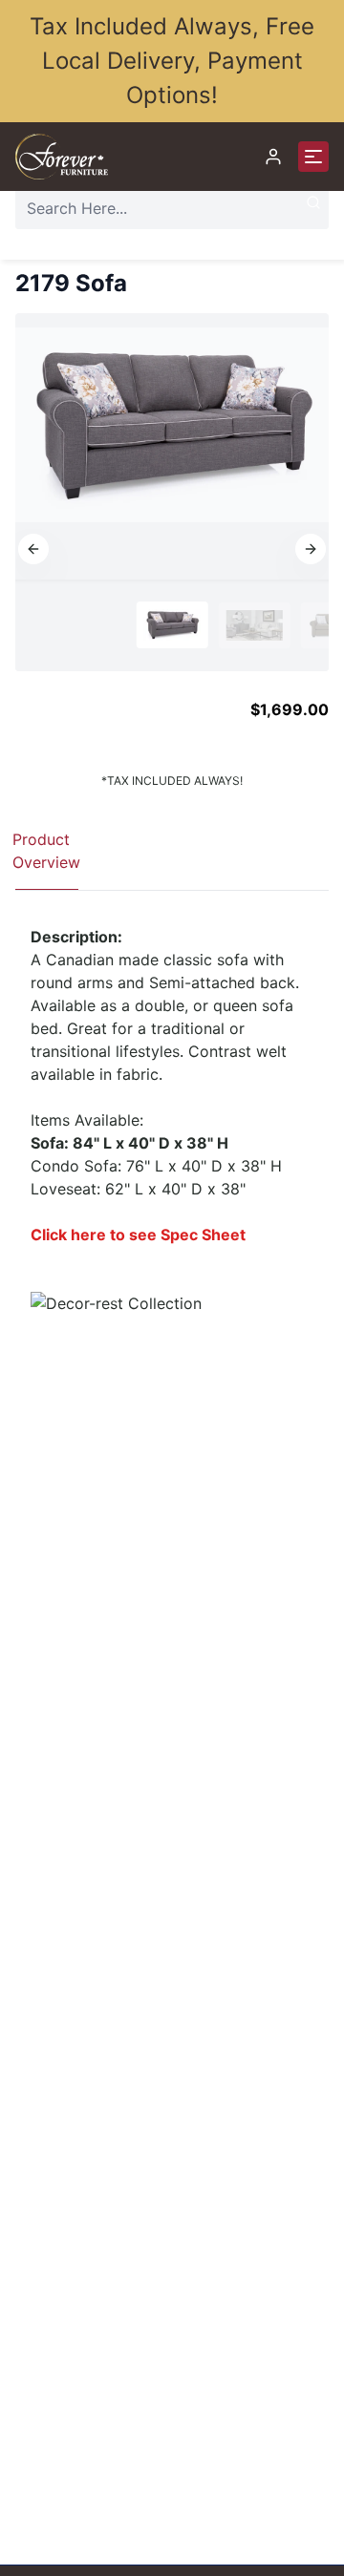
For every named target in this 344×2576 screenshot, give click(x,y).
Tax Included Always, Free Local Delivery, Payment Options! (172, 61)
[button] (33, 549)
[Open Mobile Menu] (313, 157)
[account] (273, 157)
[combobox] (172, 208)
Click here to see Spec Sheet (138, 1235)
